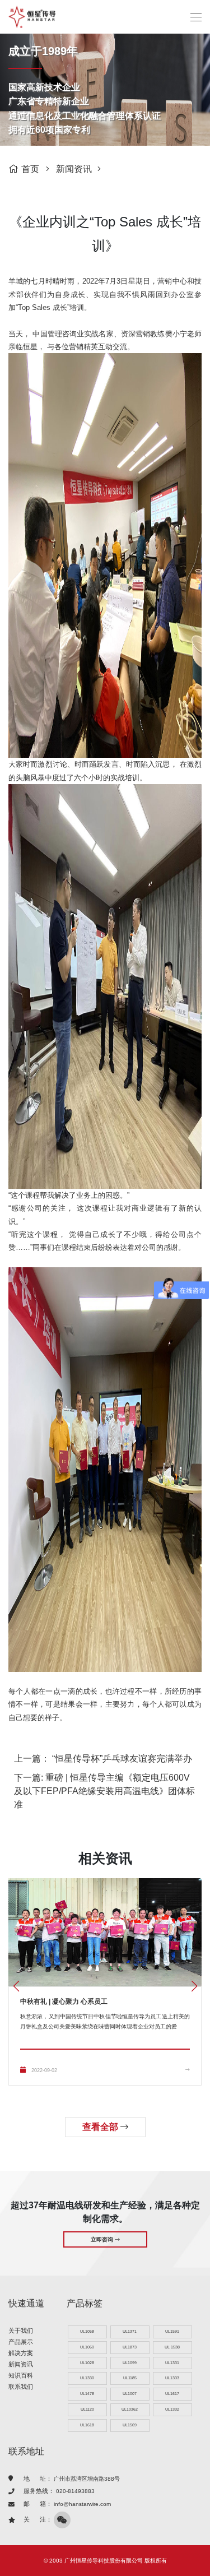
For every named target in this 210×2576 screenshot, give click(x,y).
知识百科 (21, 2375)
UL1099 (130, 2363)
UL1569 (130, 2425)
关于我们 (21, 2331)
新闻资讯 (74, 169)
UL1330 (87, 2378)
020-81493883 (75, 2491)
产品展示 (21, 2342)
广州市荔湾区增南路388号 (87, 2479)
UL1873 (130, 2347)
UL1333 (172, 2378)
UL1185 (130, 2378)
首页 (30, 169)
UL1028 (87, 2363)
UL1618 (87, 2425)
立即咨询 (103, 2239)
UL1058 (87, 2331)
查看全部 (101, 2127)
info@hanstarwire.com (82, 2504)
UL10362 (130, 2409)
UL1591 (172, 2331)
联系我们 (21, 2387)
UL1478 (87, 2394)
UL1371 (130, 2331)
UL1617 (172, 2394)
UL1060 (87, 2347)
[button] (194, 1986)
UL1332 (172, 2409)
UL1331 (172, 2363)
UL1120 (87, 2409)
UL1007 (130, 2394)
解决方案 (21, 2353)
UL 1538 (172, 2347)
